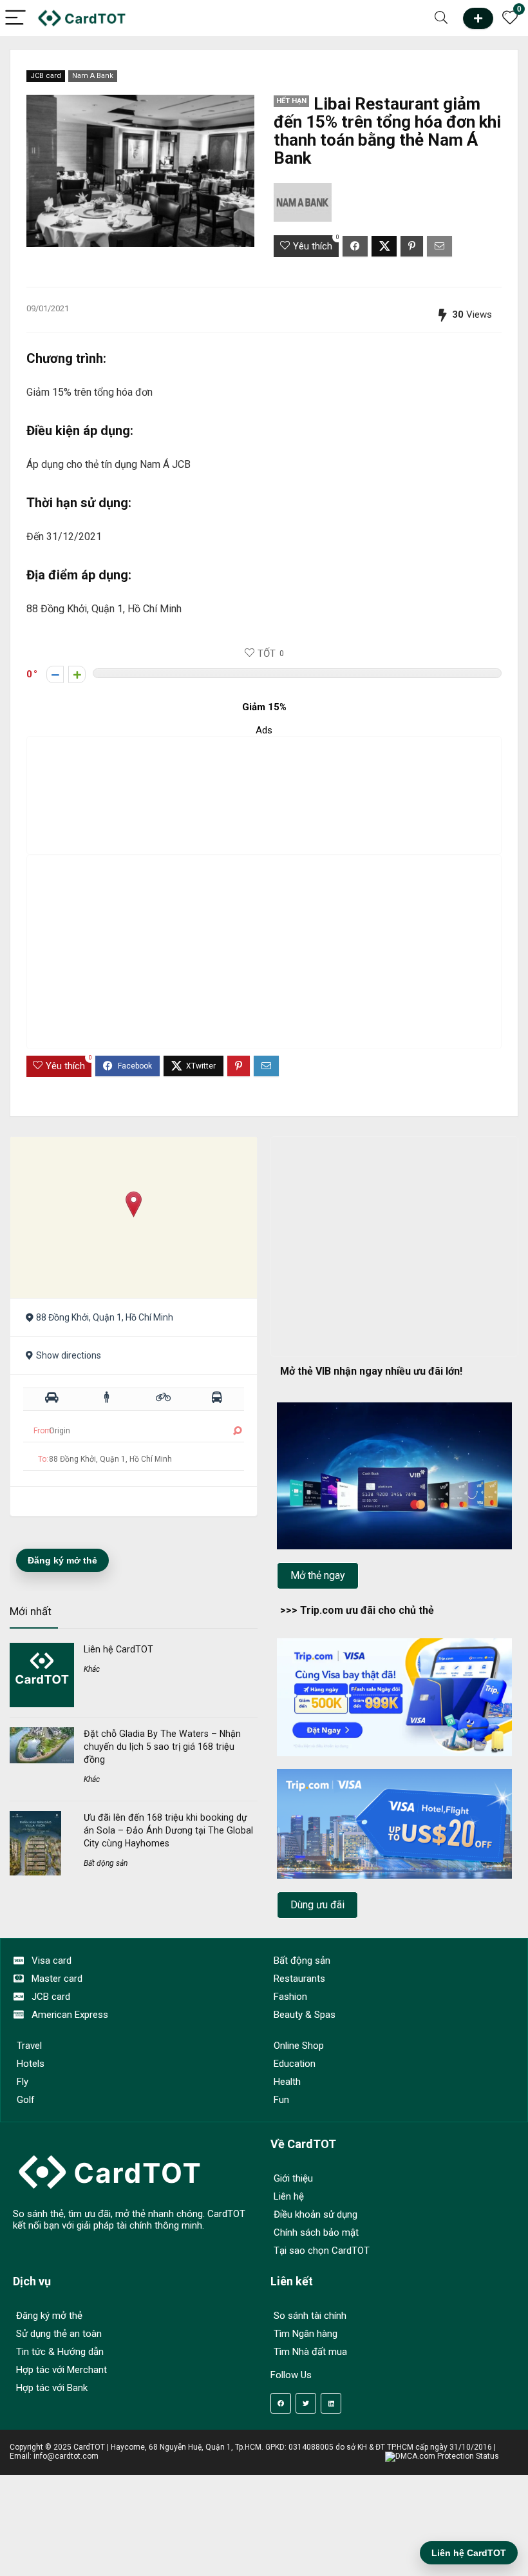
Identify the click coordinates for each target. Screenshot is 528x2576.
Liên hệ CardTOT (118, 1649)
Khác (92, 1669)
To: (43, 1459)
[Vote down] (55, 674)
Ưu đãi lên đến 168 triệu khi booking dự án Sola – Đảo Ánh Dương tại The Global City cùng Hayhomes (168, 1830)
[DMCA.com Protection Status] (442, 2456)
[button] (134, 1204)
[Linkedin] (331, 2403)
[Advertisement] (270, 795)
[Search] (441, 18)
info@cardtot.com (66, 2456)
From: (43, 1431)
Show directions (69, 1355)
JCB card (46, 76)
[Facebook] (281, 2403)
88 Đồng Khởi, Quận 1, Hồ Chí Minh (105, 1317)
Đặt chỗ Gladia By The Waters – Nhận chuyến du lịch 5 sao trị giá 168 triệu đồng (162, 1747)
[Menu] (15, 18)
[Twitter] (306, 2403)
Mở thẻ (478, 18)
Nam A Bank (93, 76)
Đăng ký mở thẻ (62, 1560)
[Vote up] (77, 674)
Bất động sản (106, 1863)
